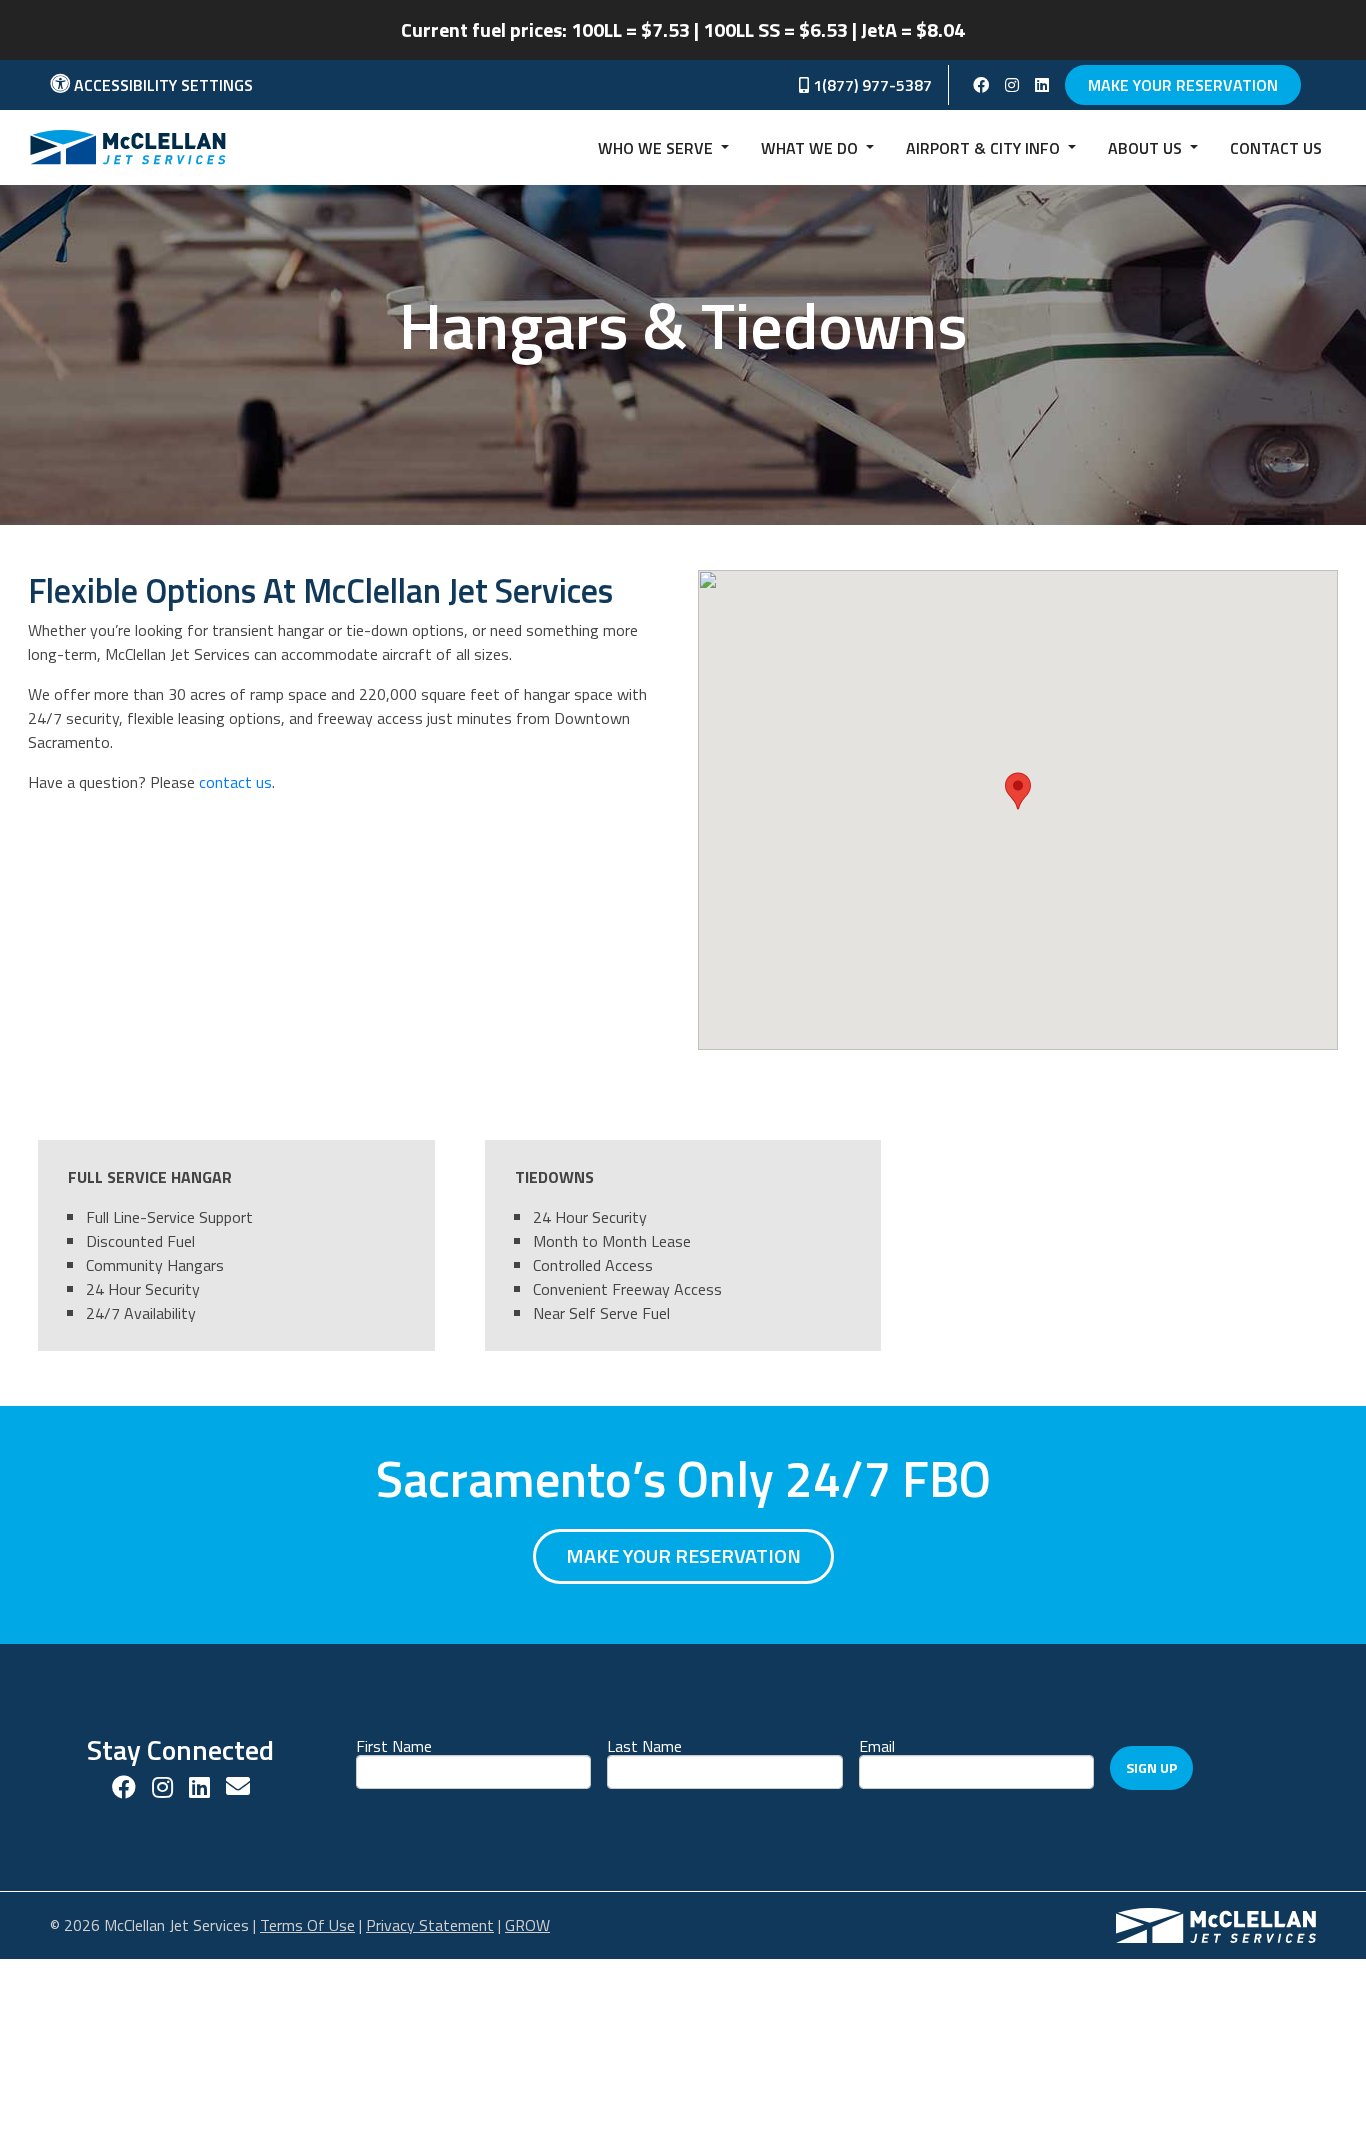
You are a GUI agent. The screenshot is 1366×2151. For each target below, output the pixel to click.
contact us (235, 782)
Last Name (644, 1744)
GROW (527, 1925)
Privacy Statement (430, 1925)
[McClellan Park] (1216, 1923)
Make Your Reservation (1183, 85)
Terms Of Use (307, 1925)
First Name (394, 1744)
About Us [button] (1147, 148)
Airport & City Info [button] (985, 148)
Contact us (1276, 148)
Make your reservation (683, 1555)
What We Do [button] (811, 148)
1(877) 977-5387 (870, 85)
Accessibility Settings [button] (161, 85)
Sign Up (1151, 1767)
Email (877, 1744)
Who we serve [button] (657, 148)
